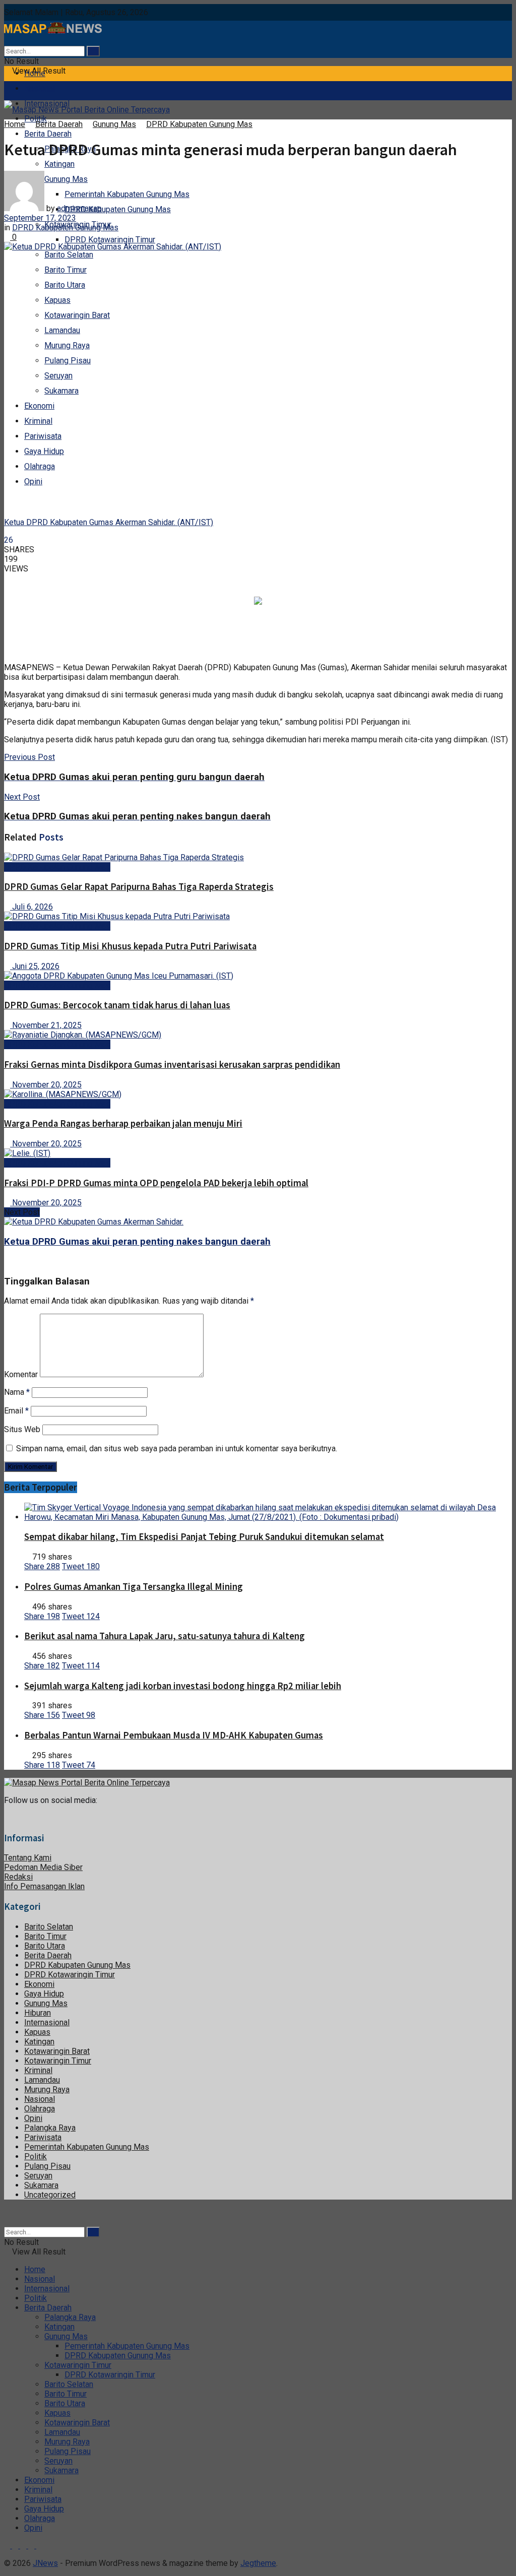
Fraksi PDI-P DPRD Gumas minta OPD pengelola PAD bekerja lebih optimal (156, 1183)
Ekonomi (39, 406)
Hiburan (38, 2013)
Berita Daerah (48, 134)
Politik (36, 2156)
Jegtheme (258, 2563)
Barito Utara (65, 285)
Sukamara (61, 391)
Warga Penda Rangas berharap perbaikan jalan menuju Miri (123, 1123)
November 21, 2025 (46, 1025)
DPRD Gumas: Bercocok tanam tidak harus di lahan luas (117, 1005)
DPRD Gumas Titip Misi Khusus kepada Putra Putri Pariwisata (130, 946)
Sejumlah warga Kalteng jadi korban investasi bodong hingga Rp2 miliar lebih (183, 1686)
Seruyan (58, 376)
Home (35, 73)
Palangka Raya (50, 2128)
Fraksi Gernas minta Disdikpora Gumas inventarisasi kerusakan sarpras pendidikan (172, 1065)
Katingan (59, 164)
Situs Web (22, 1429)
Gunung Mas (114, 124)
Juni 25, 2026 (35, 966)
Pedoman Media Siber (43, 1867)
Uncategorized (50, 2195)
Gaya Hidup (44, 451)
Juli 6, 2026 (31, 907)
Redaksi (18, 1877)
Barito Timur (66, 270)
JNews (45, 2563)
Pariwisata (43, 436)
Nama (17, 1392)
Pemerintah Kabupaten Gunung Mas (127, 194)
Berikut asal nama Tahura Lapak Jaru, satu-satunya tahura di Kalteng (165, 1636)
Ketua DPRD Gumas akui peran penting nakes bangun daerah (137, 1242)
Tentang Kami (28, 1858)
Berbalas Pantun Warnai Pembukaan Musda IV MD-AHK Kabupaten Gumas (174, 1735)
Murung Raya (67, 345)
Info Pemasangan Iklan (44, 1886)
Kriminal (38, 421)
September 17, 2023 (40, 218)
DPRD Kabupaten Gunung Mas (118, 209)
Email (16, 1411)
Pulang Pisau (68, 361)
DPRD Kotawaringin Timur (110, 240)
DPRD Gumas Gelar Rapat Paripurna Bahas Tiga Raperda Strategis (139, 887)
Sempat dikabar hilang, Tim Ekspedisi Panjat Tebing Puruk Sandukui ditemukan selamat (204, 1537)
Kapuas (57, 300)
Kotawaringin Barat (77, 315)
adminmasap (79, 208)
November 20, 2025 (46, 1085)
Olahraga (40, 466)
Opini (33, 481)
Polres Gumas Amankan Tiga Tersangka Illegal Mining (134, 1587)
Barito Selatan (69, 255)
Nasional (40, 88)
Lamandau (62, 330)
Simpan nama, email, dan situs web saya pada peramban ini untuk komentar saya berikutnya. (177, 1448)
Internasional (47, 2022)
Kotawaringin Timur (58, 2061)
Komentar (21, 1374)
